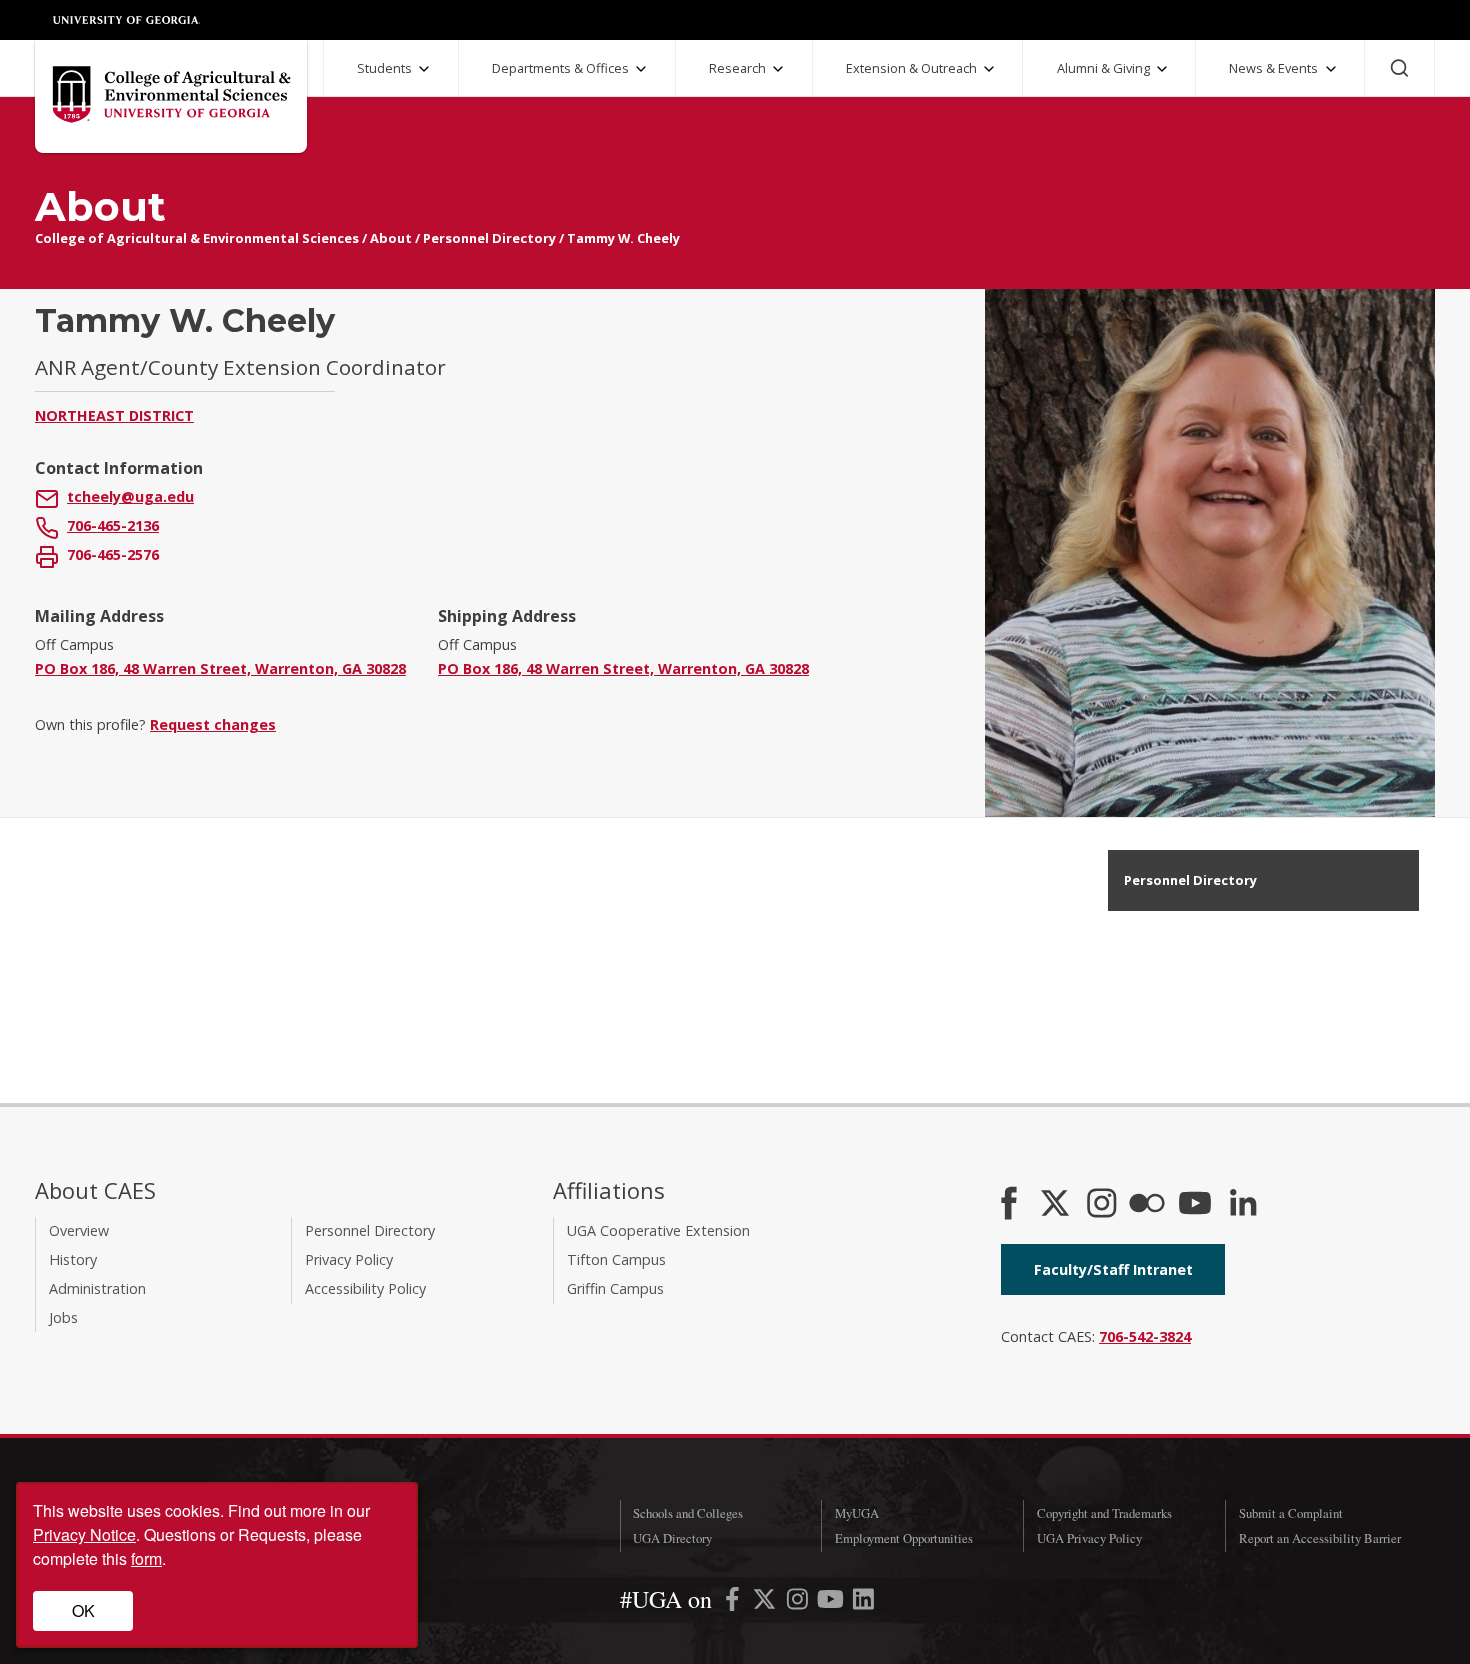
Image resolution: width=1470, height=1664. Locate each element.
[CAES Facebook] (1009, 1205)
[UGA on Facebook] (734, 1602)
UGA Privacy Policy (1089, 1538)
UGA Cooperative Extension (658, 1230)
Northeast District (114, 415)
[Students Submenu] (424, 69)
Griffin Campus (615, 1288)
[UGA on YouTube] (832, 1602)
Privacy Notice (84, 1534)
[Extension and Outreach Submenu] (989, 69)
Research (737, 68)
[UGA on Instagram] (799, 1602)
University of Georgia (127, 20)
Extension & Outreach (911, 68)
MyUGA (857, 1513)
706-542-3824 (1145, 1336)
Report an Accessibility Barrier (1320, 1538)
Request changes (213, 724)
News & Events (1273, 68)
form (146, 1558)
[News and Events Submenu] (1331, 69)
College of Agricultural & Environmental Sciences (197, 238)
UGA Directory (672, 1538)
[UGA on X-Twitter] (766, 1602)
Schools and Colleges (688, 1513)
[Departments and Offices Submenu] (641, 69)
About (391, 238)
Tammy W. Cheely (623, 238)
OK (83, 1610)
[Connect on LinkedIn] (1243, 1205)
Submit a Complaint (1291, 1513)
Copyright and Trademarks (1104, 1513)
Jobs (63, 1317)
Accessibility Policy (365, 1288)
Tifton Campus (616, 1259)
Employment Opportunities (904, 1538)
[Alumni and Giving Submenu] (1162, 69)
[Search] (1399, 68)
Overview (79, 1230)
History (73, 1259)
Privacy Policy (349, 1259)
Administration (97, 1288)
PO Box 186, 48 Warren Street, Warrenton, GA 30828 (220, 668)
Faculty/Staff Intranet (1113, 1269)
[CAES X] (1057, 1205)
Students (384, 68)
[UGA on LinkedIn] (863, 1602)
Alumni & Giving (1103, 68)
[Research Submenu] (778, 69)
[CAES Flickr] (1147, 1205)
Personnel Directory (489, 238)
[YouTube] (1195, 1205)
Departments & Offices (560, 68)
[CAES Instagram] (1102, 1205)
